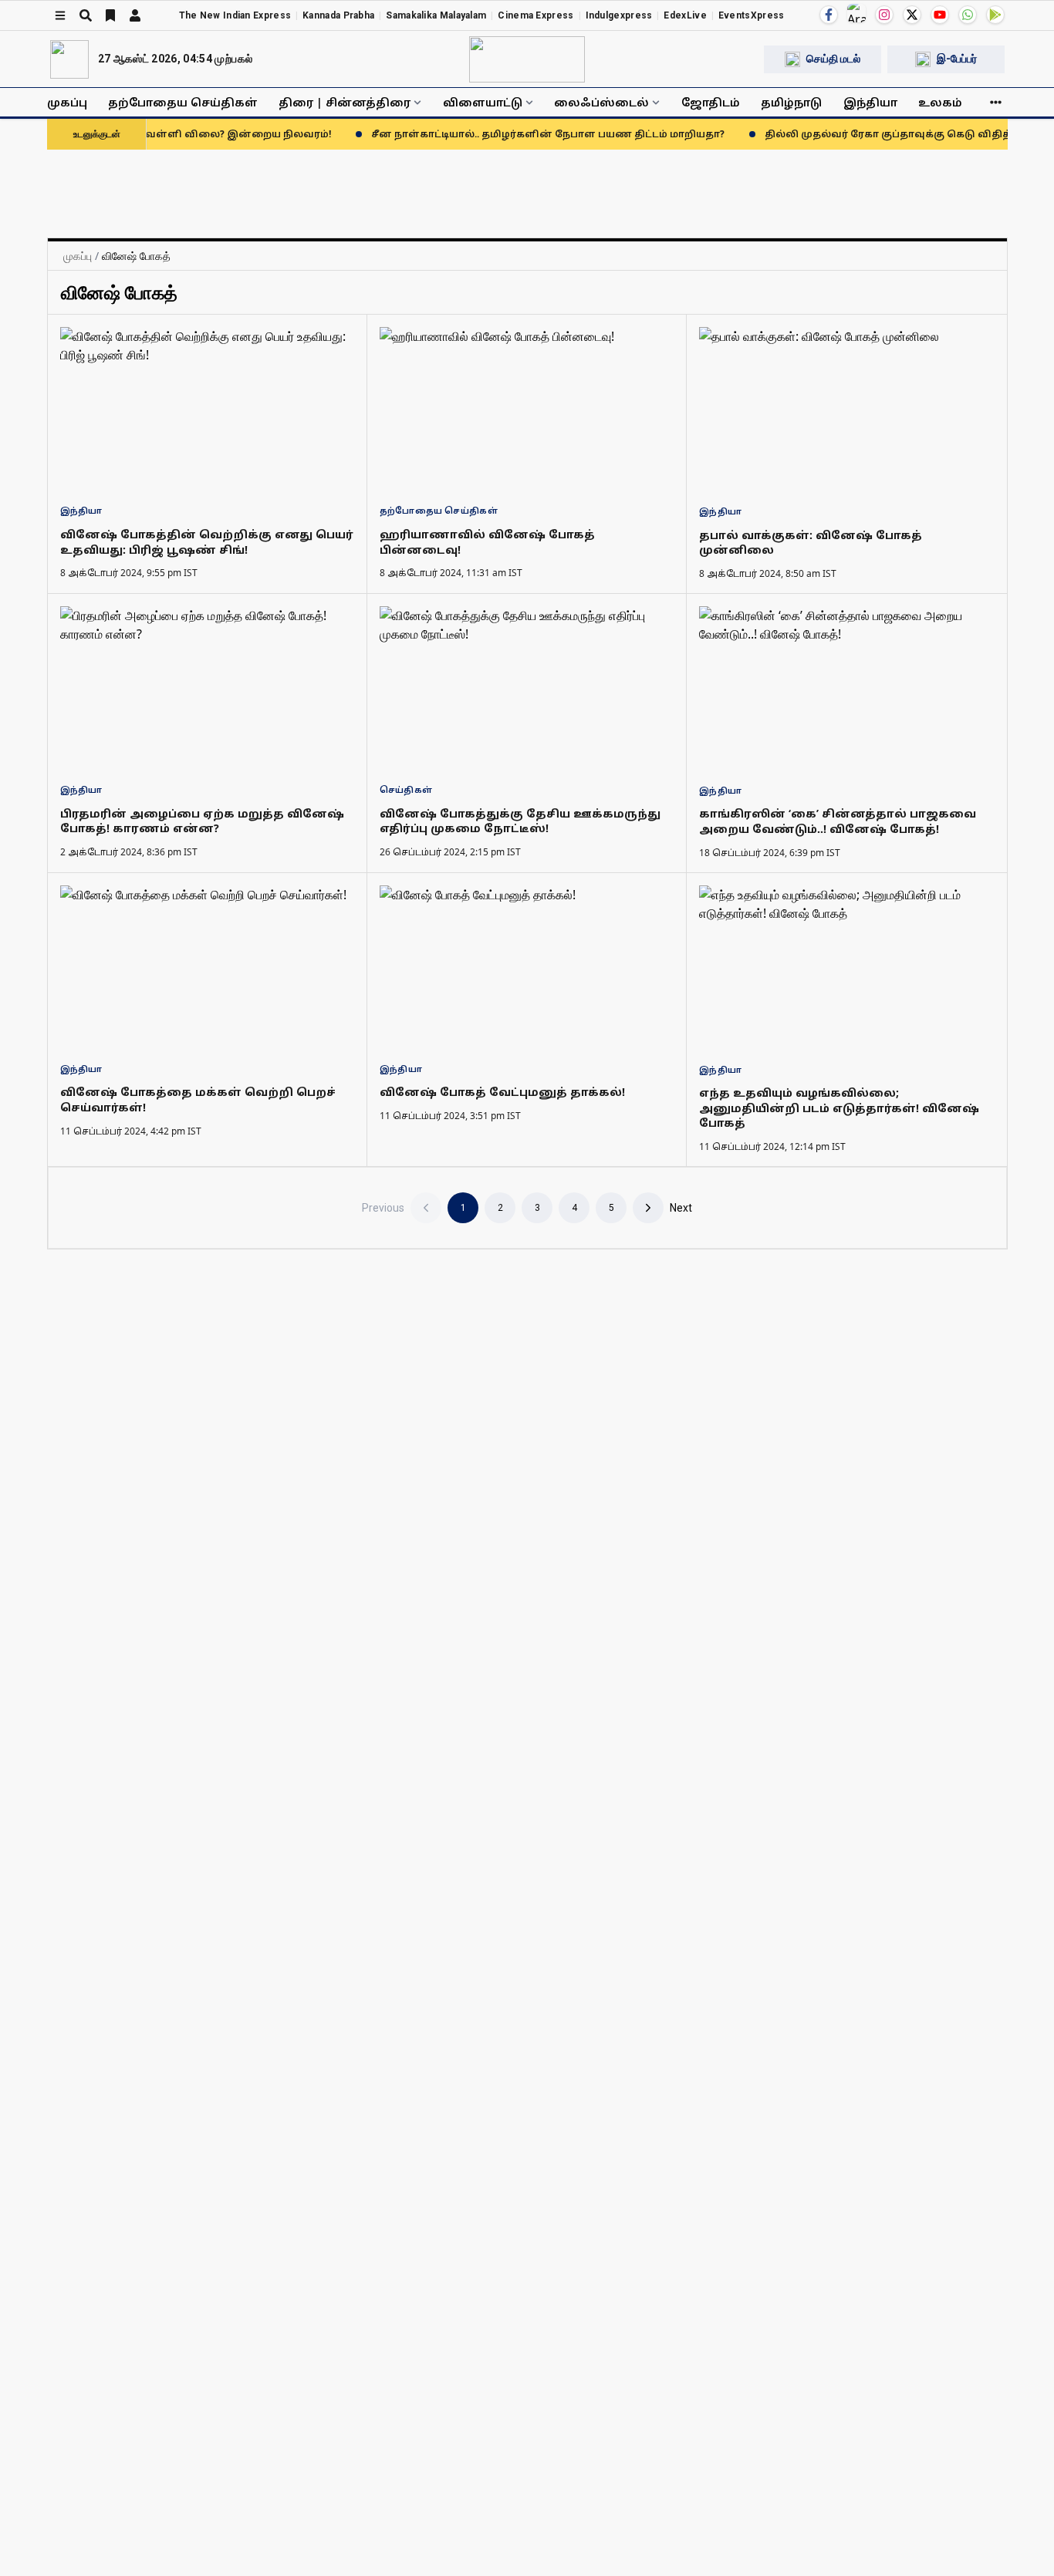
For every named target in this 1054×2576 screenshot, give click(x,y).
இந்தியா (870, 102)
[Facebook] (829, 15)
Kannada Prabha (338, 15)
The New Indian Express (235, 15)
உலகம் (940, 102)
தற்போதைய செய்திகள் (183, 102)
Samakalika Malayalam (436, 15)
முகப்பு (67, 102)
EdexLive (685, 15)
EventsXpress (752, 15)
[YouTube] (940, 15)
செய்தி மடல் (833, 59)
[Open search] (86, 15)
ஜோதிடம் (711, 102)
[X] (912, 15)
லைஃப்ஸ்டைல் (601, 102)
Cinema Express (535, 15)
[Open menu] (60, 15)
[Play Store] (995, 15)
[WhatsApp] (968, 15)
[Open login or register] (135, 15)
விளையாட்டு (483, 102)
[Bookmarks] (110, 15)
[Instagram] (884, 15)
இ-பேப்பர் (957, 59)
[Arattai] (856, 13)
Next (681, 1208)
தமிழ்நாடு (791, 102)
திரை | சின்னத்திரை (345, 102)
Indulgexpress (619, 15)
